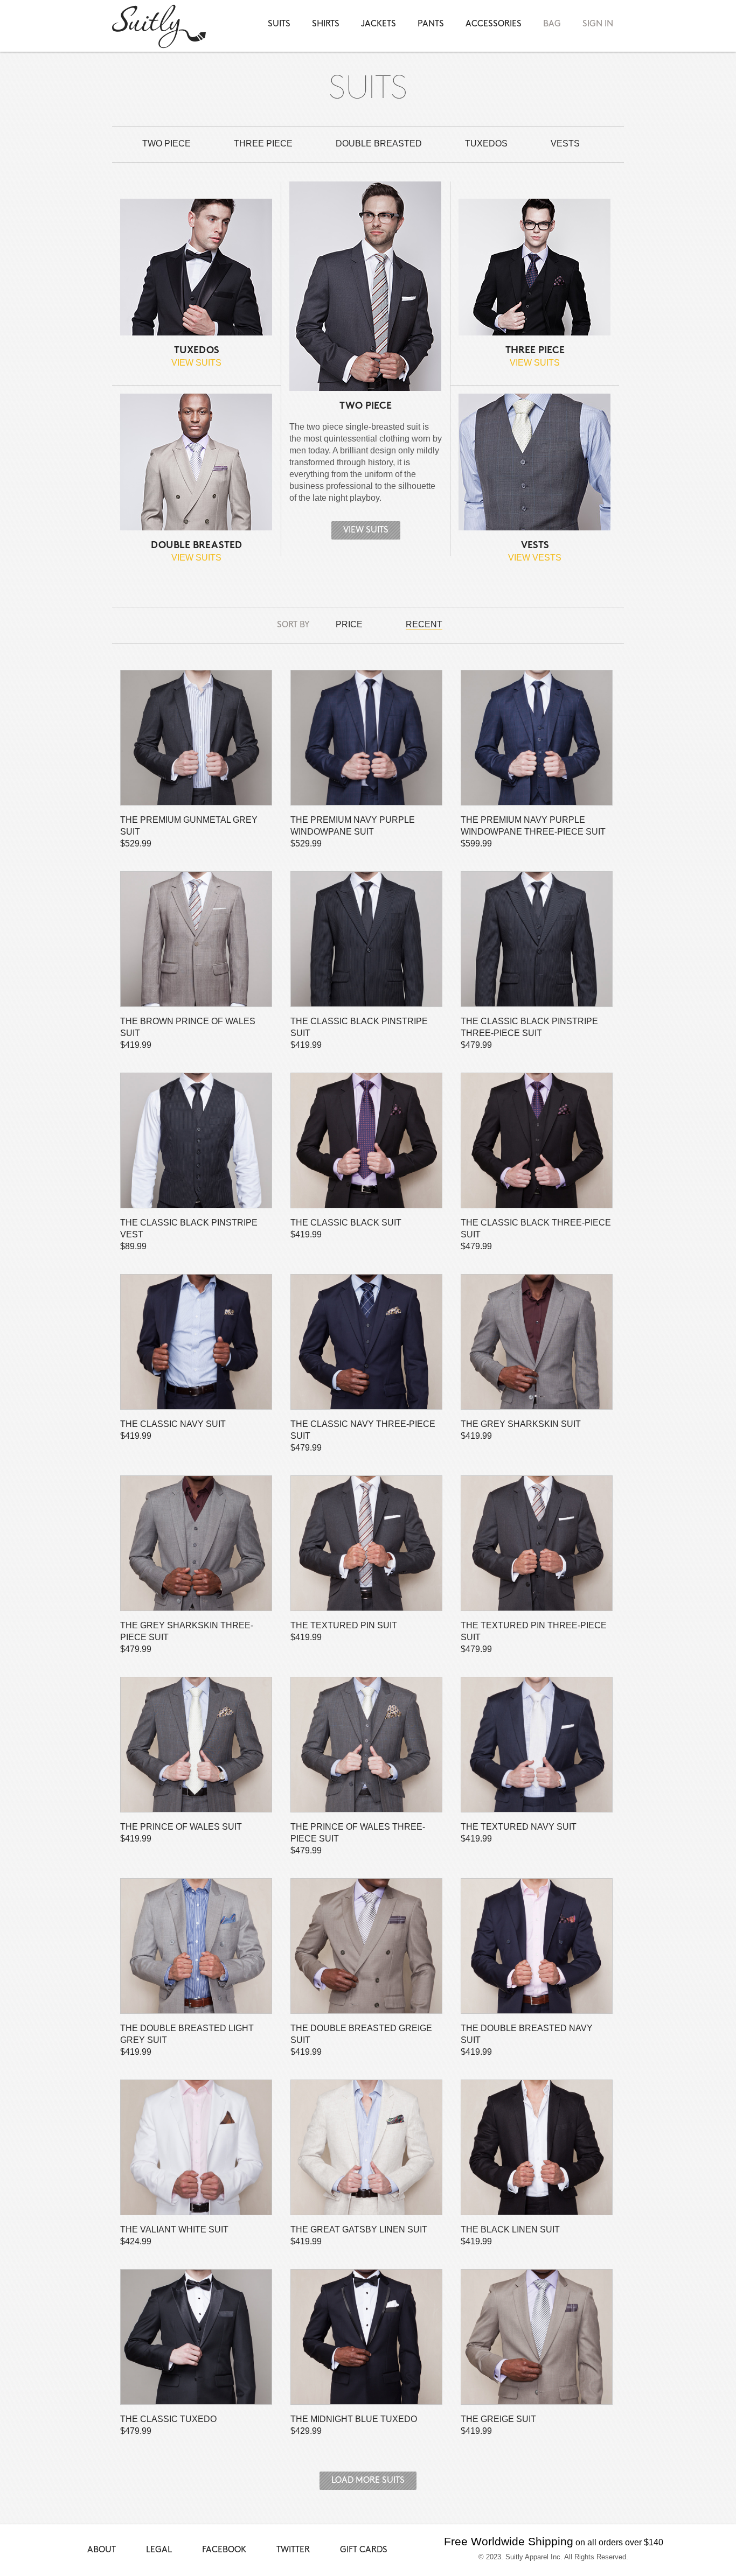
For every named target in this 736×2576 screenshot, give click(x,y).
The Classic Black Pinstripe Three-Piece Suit (537, 939)
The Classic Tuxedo (196, 2337)
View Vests (535, 558)
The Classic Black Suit (366, 1140)
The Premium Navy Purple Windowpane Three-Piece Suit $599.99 (533, 832)
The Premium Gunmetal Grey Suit (196, 738)
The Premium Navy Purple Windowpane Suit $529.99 (353, 832)
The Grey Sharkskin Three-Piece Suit (196, 1543)
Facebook (224, 2550)
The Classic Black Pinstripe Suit (366, 939)
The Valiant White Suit (196, 2147)
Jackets (379, 24)
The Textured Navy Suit (537, 1745)
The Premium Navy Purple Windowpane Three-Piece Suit (537, 738)
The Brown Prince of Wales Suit (196, 939)
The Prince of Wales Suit (196, 1745)
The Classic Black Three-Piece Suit (537, 1140)
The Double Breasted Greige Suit (366, 1946)
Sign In (598, 24)
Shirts (326, 24)
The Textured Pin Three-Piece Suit (537, 1543)
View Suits (196, 363)
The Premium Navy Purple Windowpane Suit (366, 738)
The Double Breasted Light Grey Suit (196, 1946)
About (102, 2550)
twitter (293, 2550)
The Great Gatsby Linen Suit (366, 2147)
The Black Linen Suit (537, 2147)
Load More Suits (368, 2480)
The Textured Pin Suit (366, 1543)
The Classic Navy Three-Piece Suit (366, 1342)
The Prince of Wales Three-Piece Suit (366, 1745)
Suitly (159, 26)
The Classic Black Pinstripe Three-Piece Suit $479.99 (529, 1033)
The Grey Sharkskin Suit (537, 1342)
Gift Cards (364, 2550)
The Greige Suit (537, 2337)
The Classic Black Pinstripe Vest (196, 1140)
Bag (552, 24)
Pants (431, 24)
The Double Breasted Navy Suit (537, 1946)
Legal (159, 2550)
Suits (279, 24)
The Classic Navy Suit (196, 1342)
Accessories (494, 24)
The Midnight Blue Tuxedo (366, 2337)
